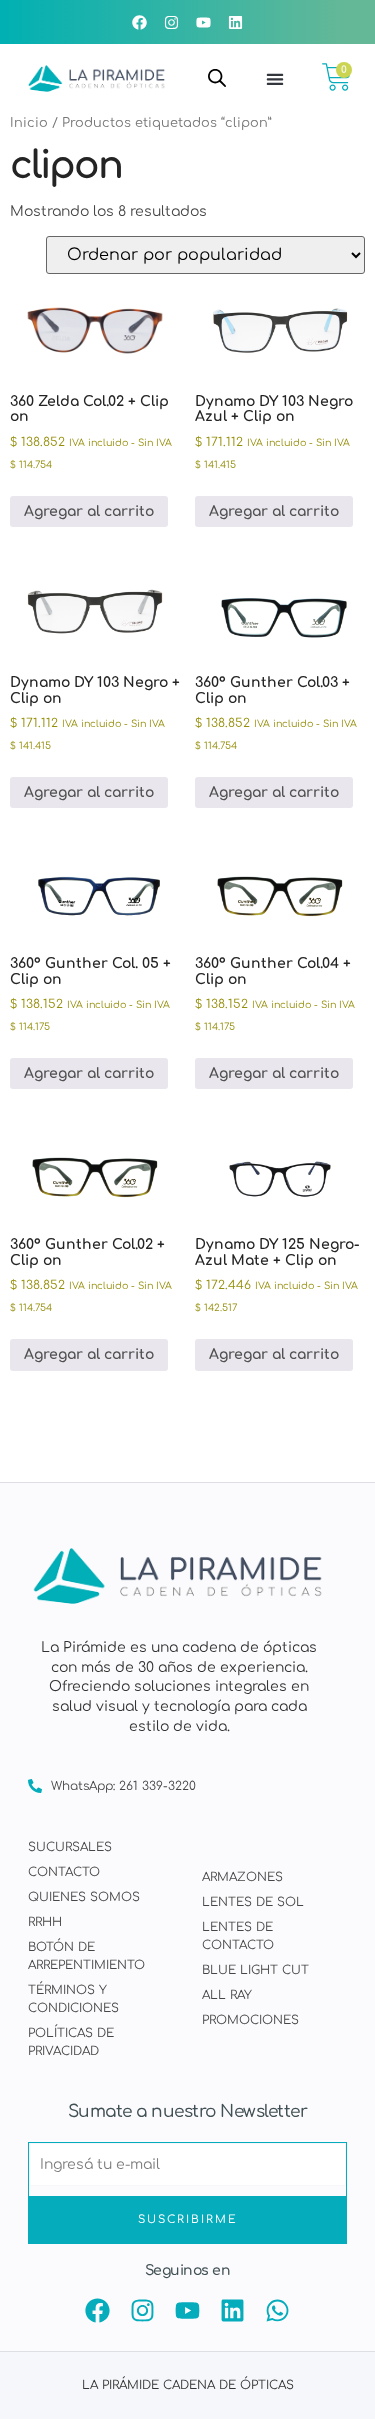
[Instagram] (172, 22)
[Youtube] (204, 22)
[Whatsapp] (277, 2310)
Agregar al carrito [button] (89, 511)
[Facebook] (140, 22)
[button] (275, 78)
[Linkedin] (236, 22)
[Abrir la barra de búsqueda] (217, 78)
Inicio (29, 123)
